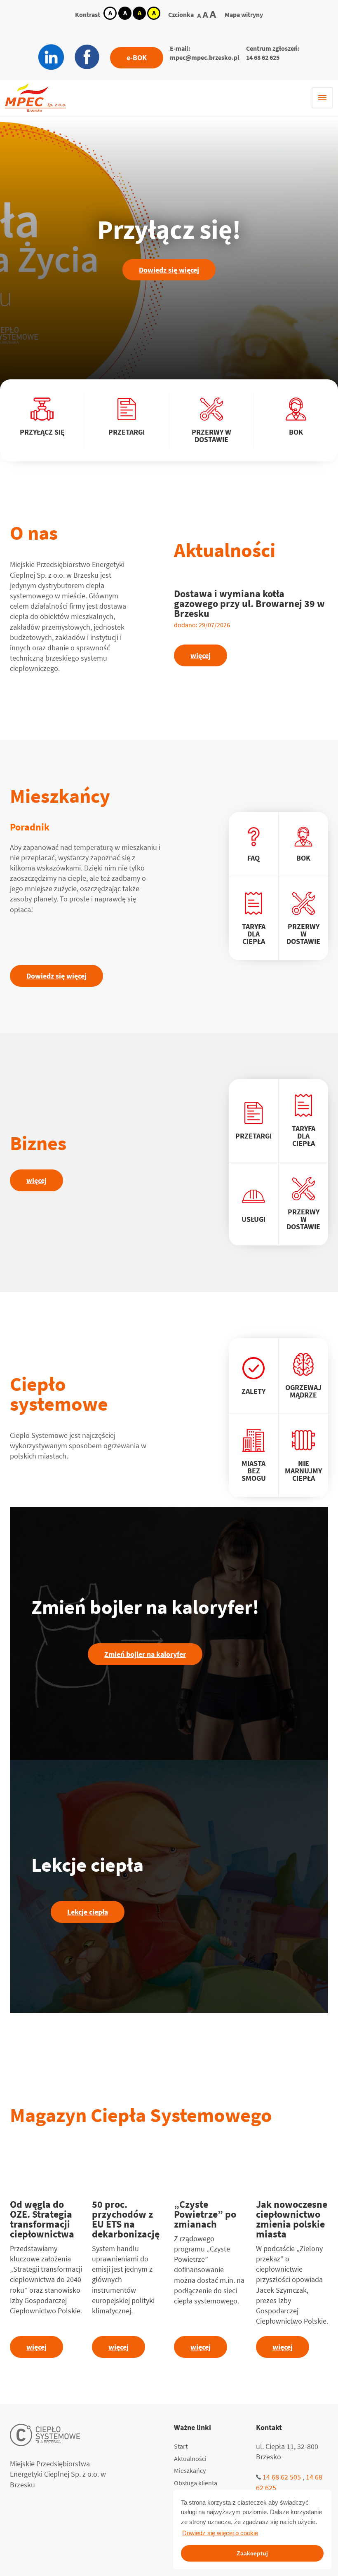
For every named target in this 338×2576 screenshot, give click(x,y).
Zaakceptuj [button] (252, 2553)
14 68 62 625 (263, 57)
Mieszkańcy (190, 2470)
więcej (201, 655)
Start (181, 2446)
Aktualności (190, 2458)
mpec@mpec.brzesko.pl (205, 57)
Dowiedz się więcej (169, 270)
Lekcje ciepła (88, 1912)
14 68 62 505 (282, 2477)
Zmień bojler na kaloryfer (145, 1654)
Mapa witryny (244, 14)
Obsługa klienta (196, 2483)
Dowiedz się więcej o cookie (220, 2533)
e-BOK (137, 58)
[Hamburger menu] (322, 98)
